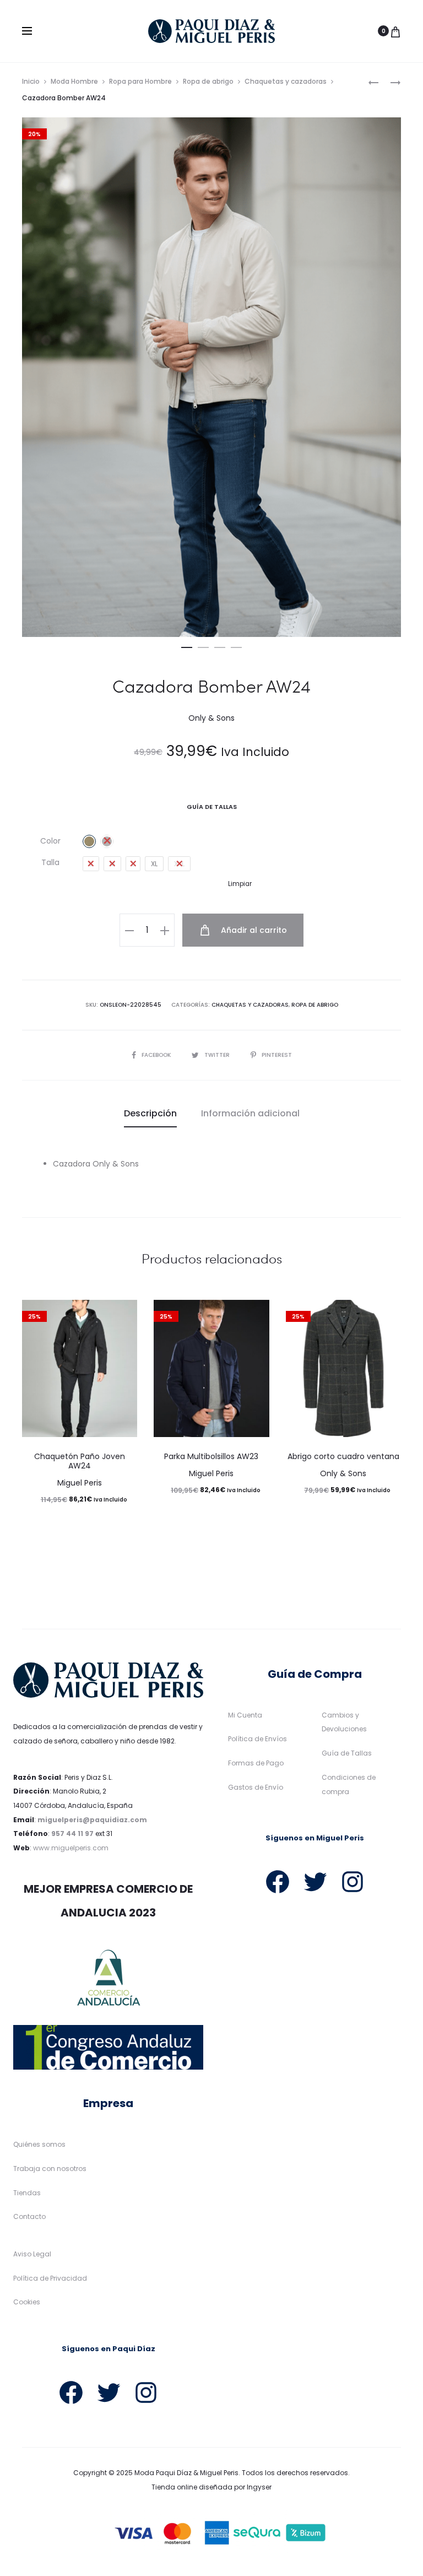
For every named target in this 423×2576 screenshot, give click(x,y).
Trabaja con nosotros (50, 2169)
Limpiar (240, 884)
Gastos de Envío (256, 1787)
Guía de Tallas (347, 1753)
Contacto (29, 2216)
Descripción (150, 1113)
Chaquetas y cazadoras (286, 81)
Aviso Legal (32, 2254)
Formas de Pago (256, 1763)
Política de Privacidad (50, 2278)
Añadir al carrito (253, 930)
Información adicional (250, 1113)
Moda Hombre (74, 81)
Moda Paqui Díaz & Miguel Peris (186, 2473)
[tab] (150, 1114)
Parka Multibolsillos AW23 (211, 1456)
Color (50, 841)
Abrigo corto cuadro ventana (343, 1456)
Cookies (27, 2302)
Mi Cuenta (245, 1715)
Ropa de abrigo (208, 81)
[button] (187, 645)
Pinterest (277, 1055)
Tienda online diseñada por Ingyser (211, 2487)
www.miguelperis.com (71, 1848)
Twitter (218, 1055)
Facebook (157, 1055)
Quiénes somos (39, 2144)
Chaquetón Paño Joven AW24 (80, 1461)
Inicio (31, 81)
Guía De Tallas (212, 807)
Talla (50, 862)
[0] (395, 31)
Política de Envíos (257, 1739)
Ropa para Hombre (140, 81)
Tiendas (27, 2193)
